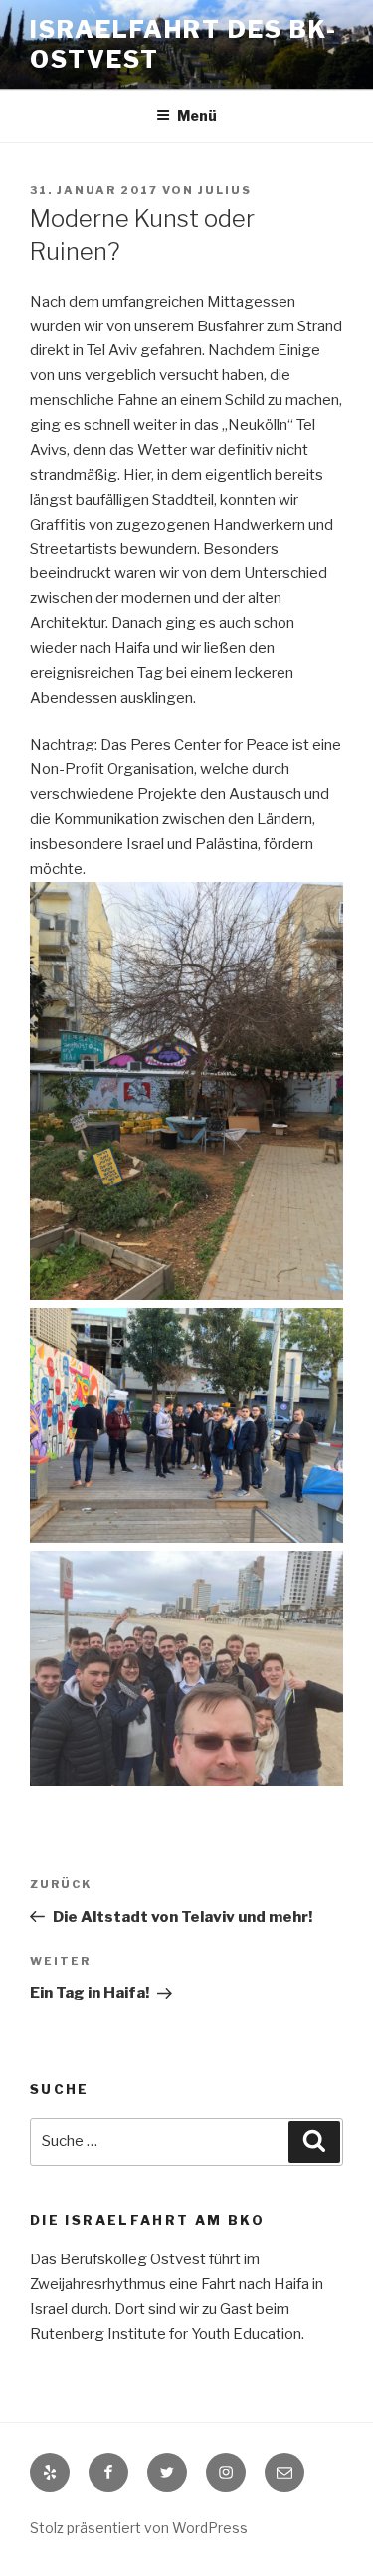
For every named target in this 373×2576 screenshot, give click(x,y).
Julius (225, 190)
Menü (197, 116)
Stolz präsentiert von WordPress (139, 2528)
